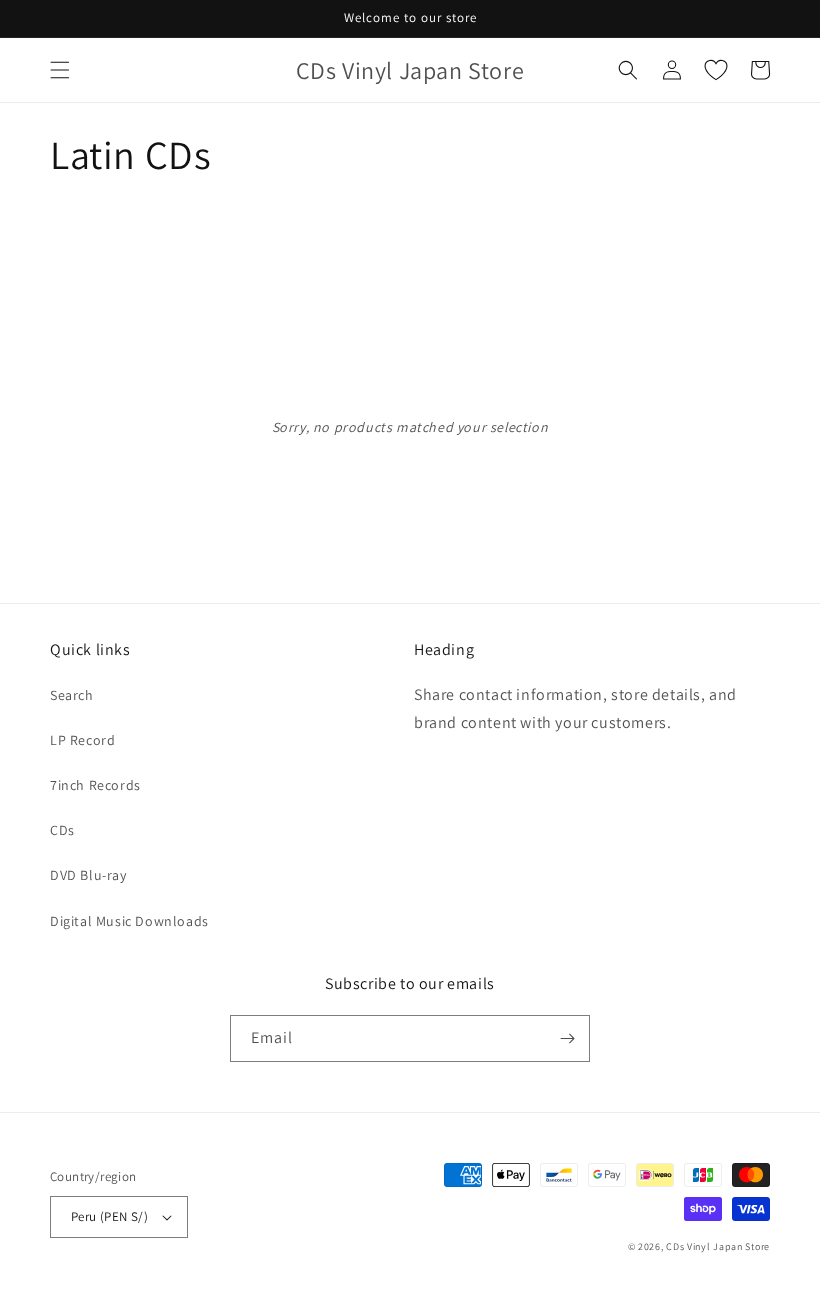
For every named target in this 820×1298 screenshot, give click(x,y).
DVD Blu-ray (88, 875)
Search (72, 695)
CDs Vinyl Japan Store (718, 1246)
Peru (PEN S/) (109, 1216)
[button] (60, 70)
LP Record (82, 740)
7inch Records (95, 785)
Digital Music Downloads (129, 921)
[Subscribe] (567, 1038)
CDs (62, 830)
